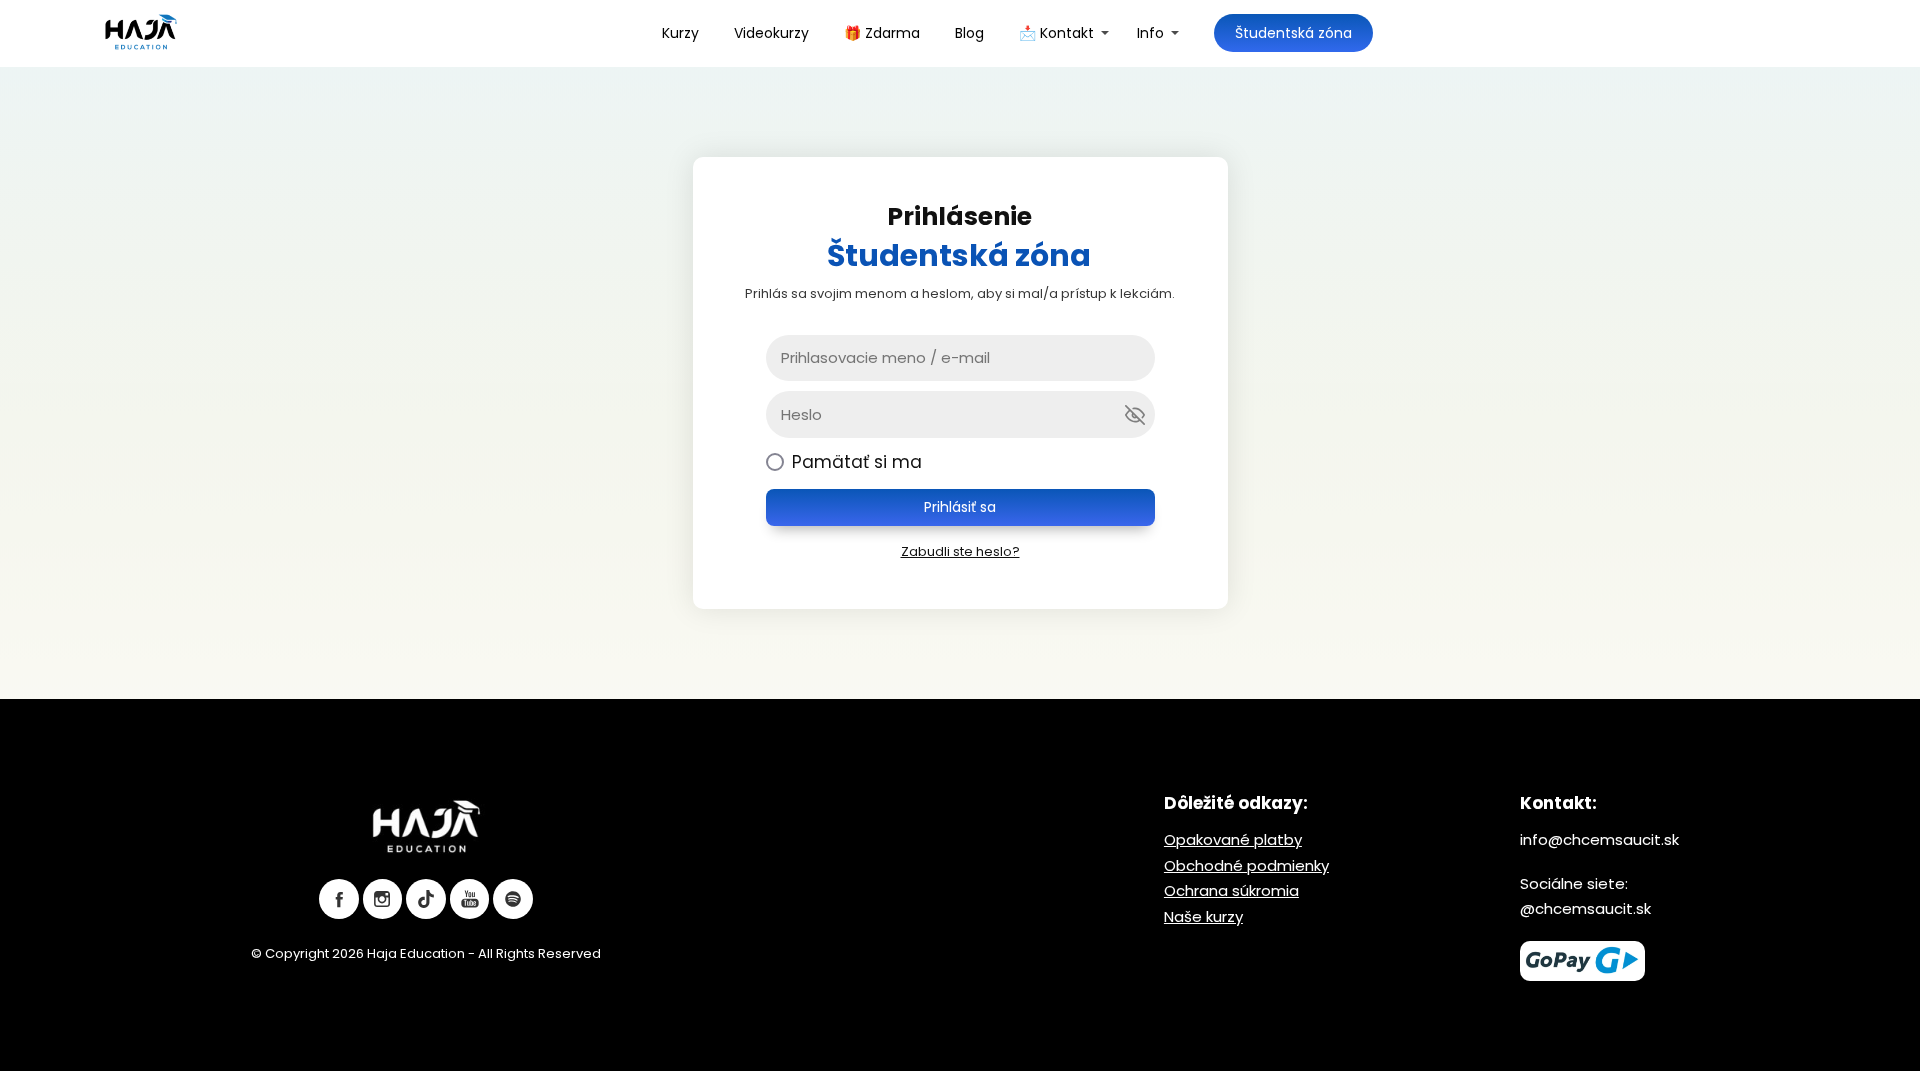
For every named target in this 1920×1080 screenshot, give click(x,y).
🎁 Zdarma (882, 33)
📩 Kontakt (1056, 33)
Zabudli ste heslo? (960, 551)
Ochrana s (1202, 890)
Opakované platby (1233, 839)
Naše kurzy (1203, 916)
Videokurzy (771, 33)
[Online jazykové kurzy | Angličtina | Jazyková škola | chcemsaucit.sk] (141, 33)
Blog (969, 33)
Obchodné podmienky (1246, 865)
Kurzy (680, 33)
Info (1150, 33)
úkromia (1269, 890)
